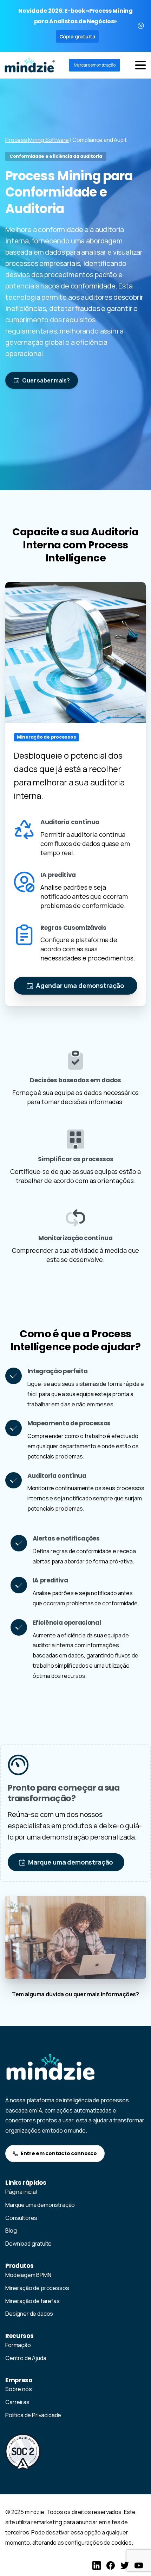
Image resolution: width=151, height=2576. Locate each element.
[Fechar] (141, 26)
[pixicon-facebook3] (111, 2565)
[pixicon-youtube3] (139, 2565)
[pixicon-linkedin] (97, 2565)
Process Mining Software (37, 140)
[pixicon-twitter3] (125, 2565)
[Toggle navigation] (140, 65)
